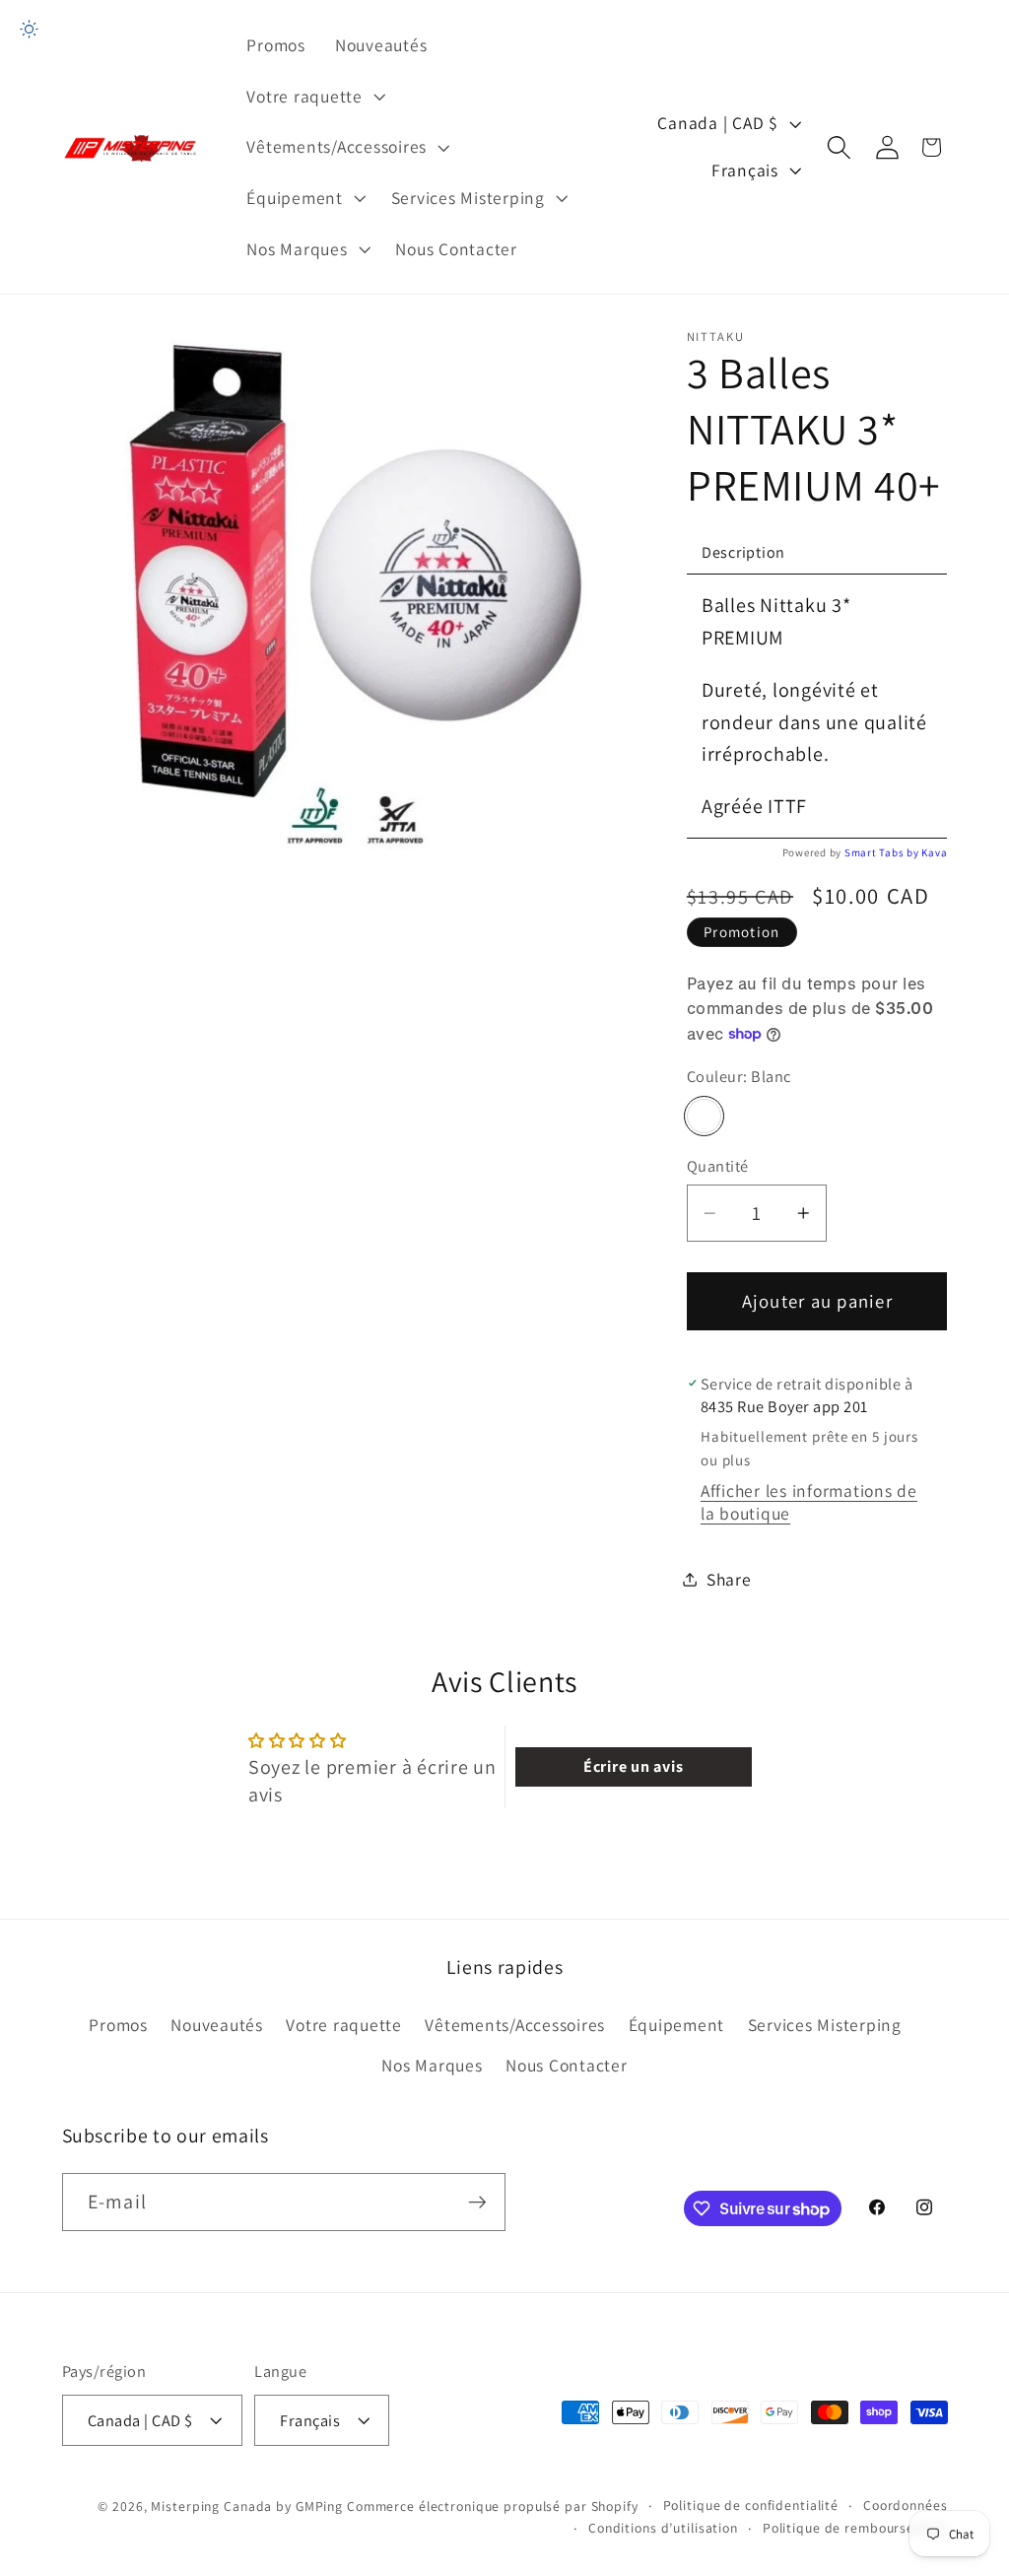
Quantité (718, 1166)
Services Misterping (825, 2025)
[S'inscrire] (477, 2202)
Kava (934, 852)
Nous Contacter (567, 2065)
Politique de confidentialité (751, 2505)
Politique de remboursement (855, 2528)
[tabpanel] (817, 706)
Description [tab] (743, 552)
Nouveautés (217, 2025)
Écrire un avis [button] (634, 1766)
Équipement (677, 2025)
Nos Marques (432, 2065)
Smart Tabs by (883, 852)
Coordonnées (906, 2505)
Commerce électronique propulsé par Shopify (493, 2506)
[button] (313, 97)
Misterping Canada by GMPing (247, 2506)
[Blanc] (704, 1116)
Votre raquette (344, 2025)
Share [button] (729, 1579)
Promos (118, 2025)
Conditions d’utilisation (663, 2528)
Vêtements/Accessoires (515, 2025)
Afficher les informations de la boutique (809, 1502)
